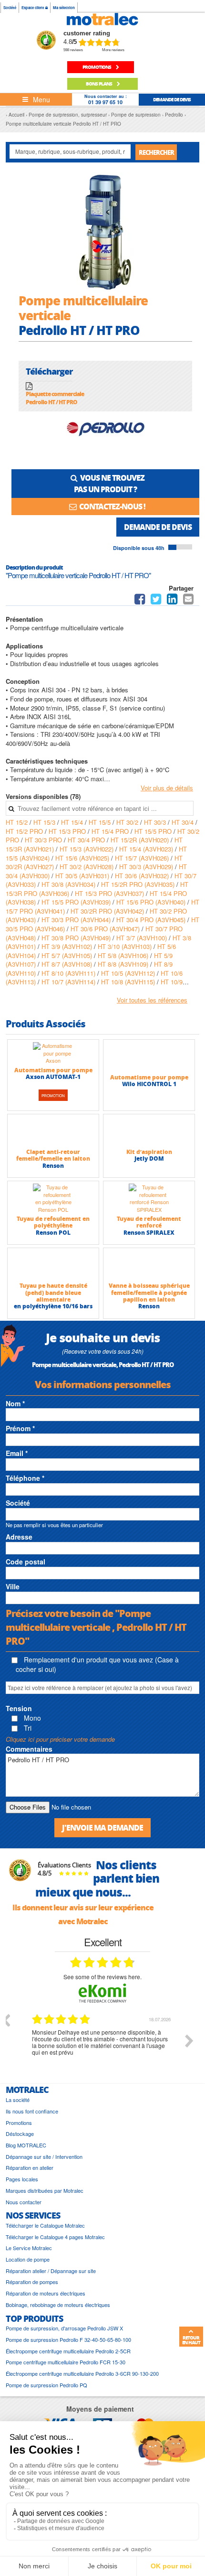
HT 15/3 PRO (68, 831)
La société (18, 2100)
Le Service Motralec (29, 2248)
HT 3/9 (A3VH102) (68, 946)
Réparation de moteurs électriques (46, 2293)
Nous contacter (24, 2202)
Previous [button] (6, 2020)
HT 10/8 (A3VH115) (129, 982)
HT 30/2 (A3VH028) (87, 867)
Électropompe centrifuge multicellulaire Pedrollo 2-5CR (68, 2351)
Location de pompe (28, 2259)
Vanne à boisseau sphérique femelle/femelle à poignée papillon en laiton (149, 1293)
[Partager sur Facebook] (140, 601)
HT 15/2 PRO (25, 831)
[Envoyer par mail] (188, 601)
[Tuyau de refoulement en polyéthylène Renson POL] (53, 1198)
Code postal (26, 1562)
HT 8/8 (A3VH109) (124, 964)
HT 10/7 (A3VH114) (69, 982)
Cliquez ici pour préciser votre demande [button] (60, 1739)
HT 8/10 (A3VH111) (69, 973)
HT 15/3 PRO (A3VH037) (110, 893)
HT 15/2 (18, 822)
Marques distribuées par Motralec (45, 2191)
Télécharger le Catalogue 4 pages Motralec (55, 2237)
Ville (13, 1586)
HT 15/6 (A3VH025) (83, 858)
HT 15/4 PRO (111, 831)
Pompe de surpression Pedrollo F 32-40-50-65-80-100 (68, 2340)
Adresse (19, 1537)
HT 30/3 (156, 822)
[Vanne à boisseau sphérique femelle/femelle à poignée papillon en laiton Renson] (149, 1265)
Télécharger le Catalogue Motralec (45, 2226)
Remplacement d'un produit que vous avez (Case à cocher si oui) (97, 1664)
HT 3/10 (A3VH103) (126, 946)
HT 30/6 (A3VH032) (143, 876)
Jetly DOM (149, 1159)
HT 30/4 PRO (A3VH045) (152, 920)
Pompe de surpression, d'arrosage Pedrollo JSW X (64, 2328)
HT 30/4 (184, 822)
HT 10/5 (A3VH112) (129, 973)
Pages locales (22, 2179)
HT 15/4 (73, 822)
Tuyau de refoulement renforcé (149, 1222)
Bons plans (99, 84)
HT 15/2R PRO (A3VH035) (139, 884)
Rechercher (156, 152)
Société (10, 7)
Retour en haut (191, 2340)
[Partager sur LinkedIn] (173, 601)
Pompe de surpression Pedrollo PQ (46, 2385)
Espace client (33, 7)
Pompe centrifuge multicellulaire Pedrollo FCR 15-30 (66, 2362)
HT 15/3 (45, 822)
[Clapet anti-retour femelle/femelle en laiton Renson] (53, 1131)
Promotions (19, 2123)
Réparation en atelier (30, 2168)
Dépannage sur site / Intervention (44, 2157)
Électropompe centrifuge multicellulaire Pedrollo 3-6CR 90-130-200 (82, 2374)
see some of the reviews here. (102, 1977)
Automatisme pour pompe (53, 1070)
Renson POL (53, 1233)
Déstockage (20, 2134)
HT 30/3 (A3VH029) (147, 867)
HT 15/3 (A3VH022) (87, 849)
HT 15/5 (101, 822)
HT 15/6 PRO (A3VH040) (152, 902)
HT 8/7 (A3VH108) (68, 964)
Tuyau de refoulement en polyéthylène (53, 1222)
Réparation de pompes (32, 2282)
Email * (17, 1453)
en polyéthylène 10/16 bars (53, 1306)
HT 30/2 (128, 822)
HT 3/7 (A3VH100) (143, 938)
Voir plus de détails (167, 788)
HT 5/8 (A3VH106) (124, 955)
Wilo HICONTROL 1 (149, 1084)
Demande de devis (158, 527)
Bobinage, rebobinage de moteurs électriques (58, 2305)
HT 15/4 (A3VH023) (147, 849)
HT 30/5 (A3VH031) (83, 876)
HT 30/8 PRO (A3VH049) (77, 938)
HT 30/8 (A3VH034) (69, 884)
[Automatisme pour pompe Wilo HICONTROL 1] (149, 1056)
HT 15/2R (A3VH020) (141, 840)
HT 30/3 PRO (44, 840)
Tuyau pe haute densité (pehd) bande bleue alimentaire (53, 1293)
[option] (102, 2048)
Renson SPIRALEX (149, 1233)
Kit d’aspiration (149, 1152)
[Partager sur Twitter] (156, 601)
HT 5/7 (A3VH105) (68, 955)
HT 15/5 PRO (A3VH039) (77, 902)
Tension (19, 1708)
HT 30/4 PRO (87, 840)
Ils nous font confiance (32, 2111)
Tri (27, 1728)
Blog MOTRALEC (26, 2145)
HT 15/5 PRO (154, 831)
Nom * (15, 1403)
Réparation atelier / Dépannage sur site (51, 2271)
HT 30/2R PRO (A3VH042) (108, 911)
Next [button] (189, 2041)
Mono (31, 1718)
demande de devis (172, 99)
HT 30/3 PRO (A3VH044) (77, 920)
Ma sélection (64, 7)
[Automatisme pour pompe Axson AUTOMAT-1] (53, 1053)
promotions (97, 67)
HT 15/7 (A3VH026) (143, 858)
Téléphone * (25, 1478)
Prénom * (20, 1428)
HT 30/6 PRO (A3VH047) (106, 929)
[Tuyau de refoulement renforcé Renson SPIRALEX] (149, 1198)
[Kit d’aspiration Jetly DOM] (149, 1131)
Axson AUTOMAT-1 (53, 1077)
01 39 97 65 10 (105, 102)
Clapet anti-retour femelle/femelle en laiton (53, 1155)
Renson (53, 1166)
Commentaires (29, 1749)
